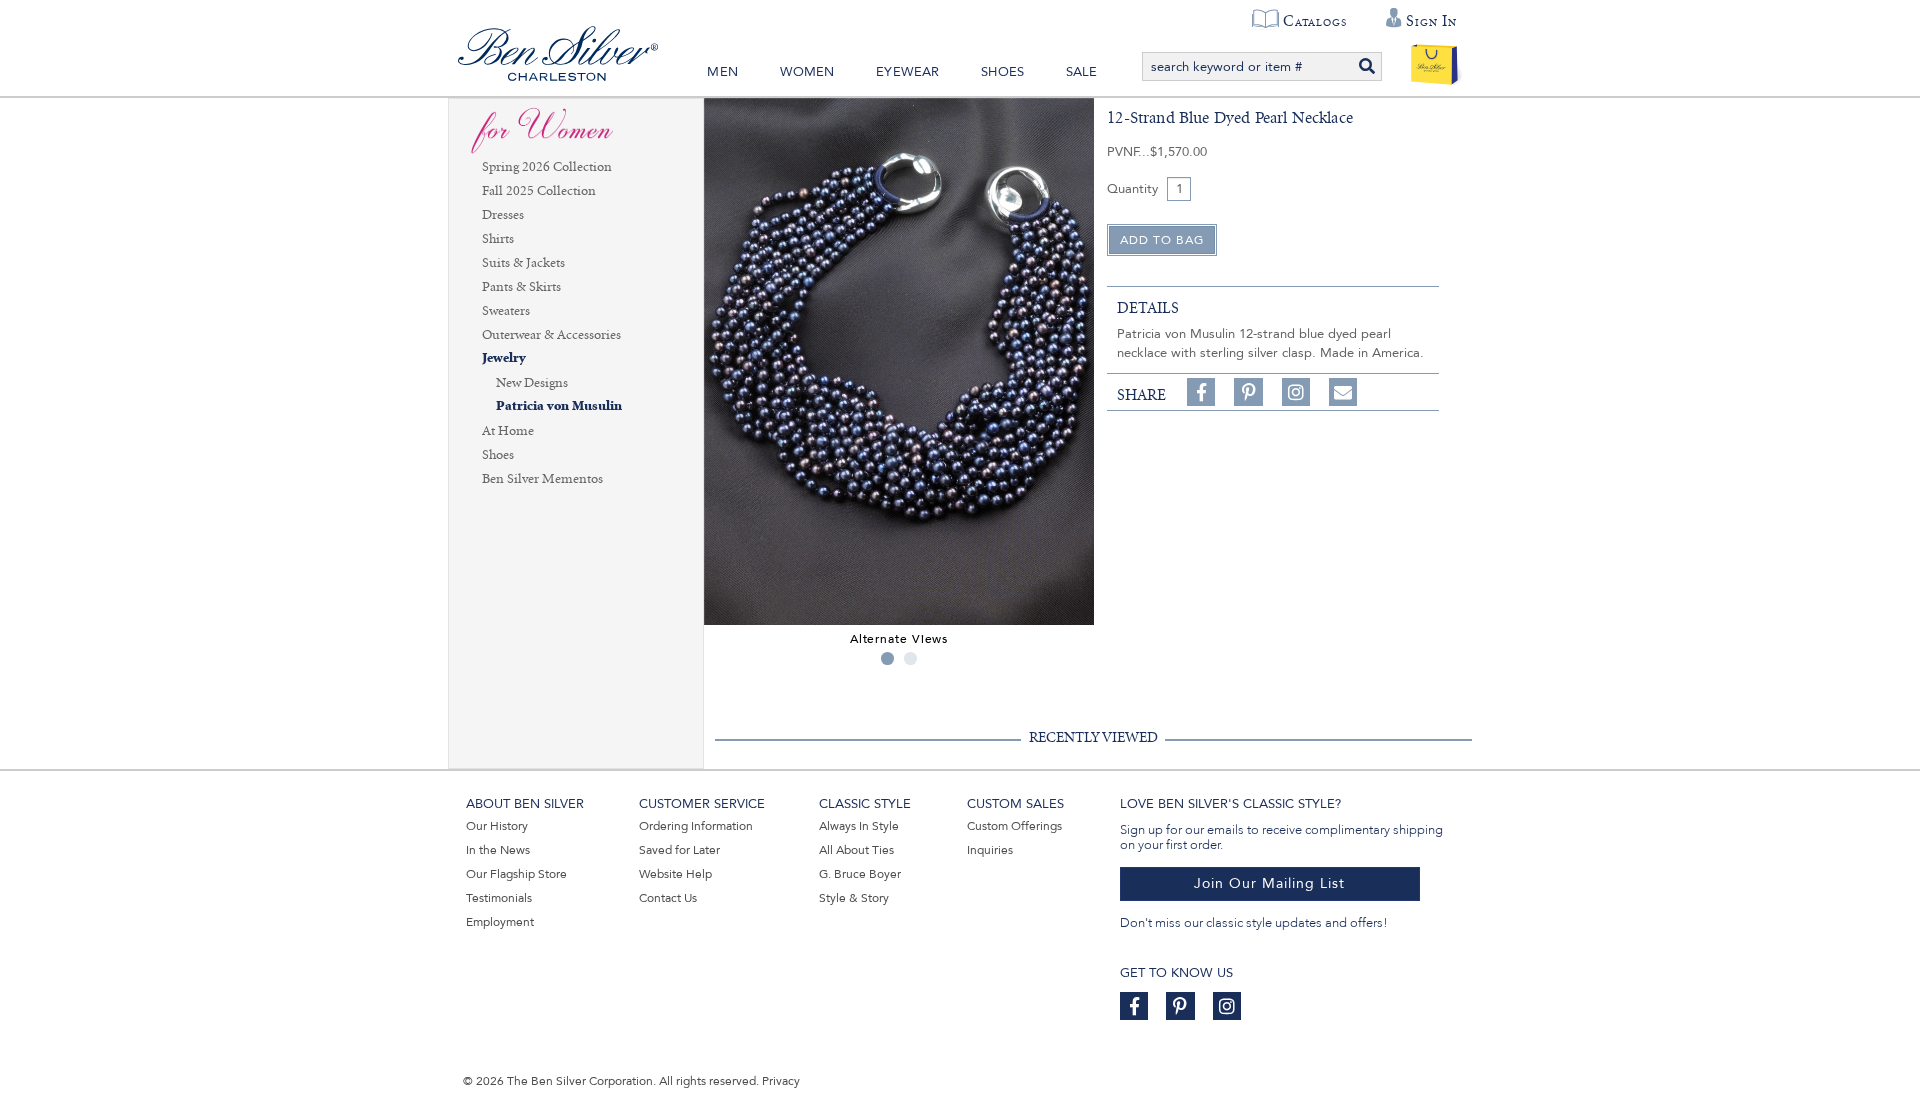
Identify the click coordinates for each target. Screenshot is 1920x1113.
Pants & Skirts (521, 287)
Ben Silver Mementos (542, 479)
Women (807, 72)
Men (722, 72)
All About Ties (856, 850)
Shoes (1002, 72)
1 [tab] (887, 658)
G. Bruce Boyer (860, 874)
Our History (497, 826)
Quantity (1132, 189)
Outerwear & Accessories (551, 335)
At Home (508, 431)
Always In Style (859, 826)
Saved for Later (679, 850)
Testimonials (499, 898)
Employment (500, 922)
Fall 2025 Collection (539, 191)
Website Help (675, 874)
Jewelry (504, 358)
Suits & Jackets (523, 263)
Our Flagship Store (516, 874)
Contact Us (668, 898)
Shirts (498, 239)
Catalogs (1314, 21)
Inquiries (990, 850)
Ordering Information (696, 826)
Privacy (781, 1081)
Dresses (503, 215)
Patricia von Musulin (559, 406)
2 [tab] (910, 658)
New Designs (532, 383)
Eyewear (907, 72)
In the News (498, 850)
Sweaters (506, 311)
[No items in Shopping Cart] (1434, 60)
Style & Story (854, 898)
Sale (1082, 72)
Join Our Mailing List (1269, 883)
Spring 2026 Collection (547, 167)
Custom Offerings (1014, 826)
